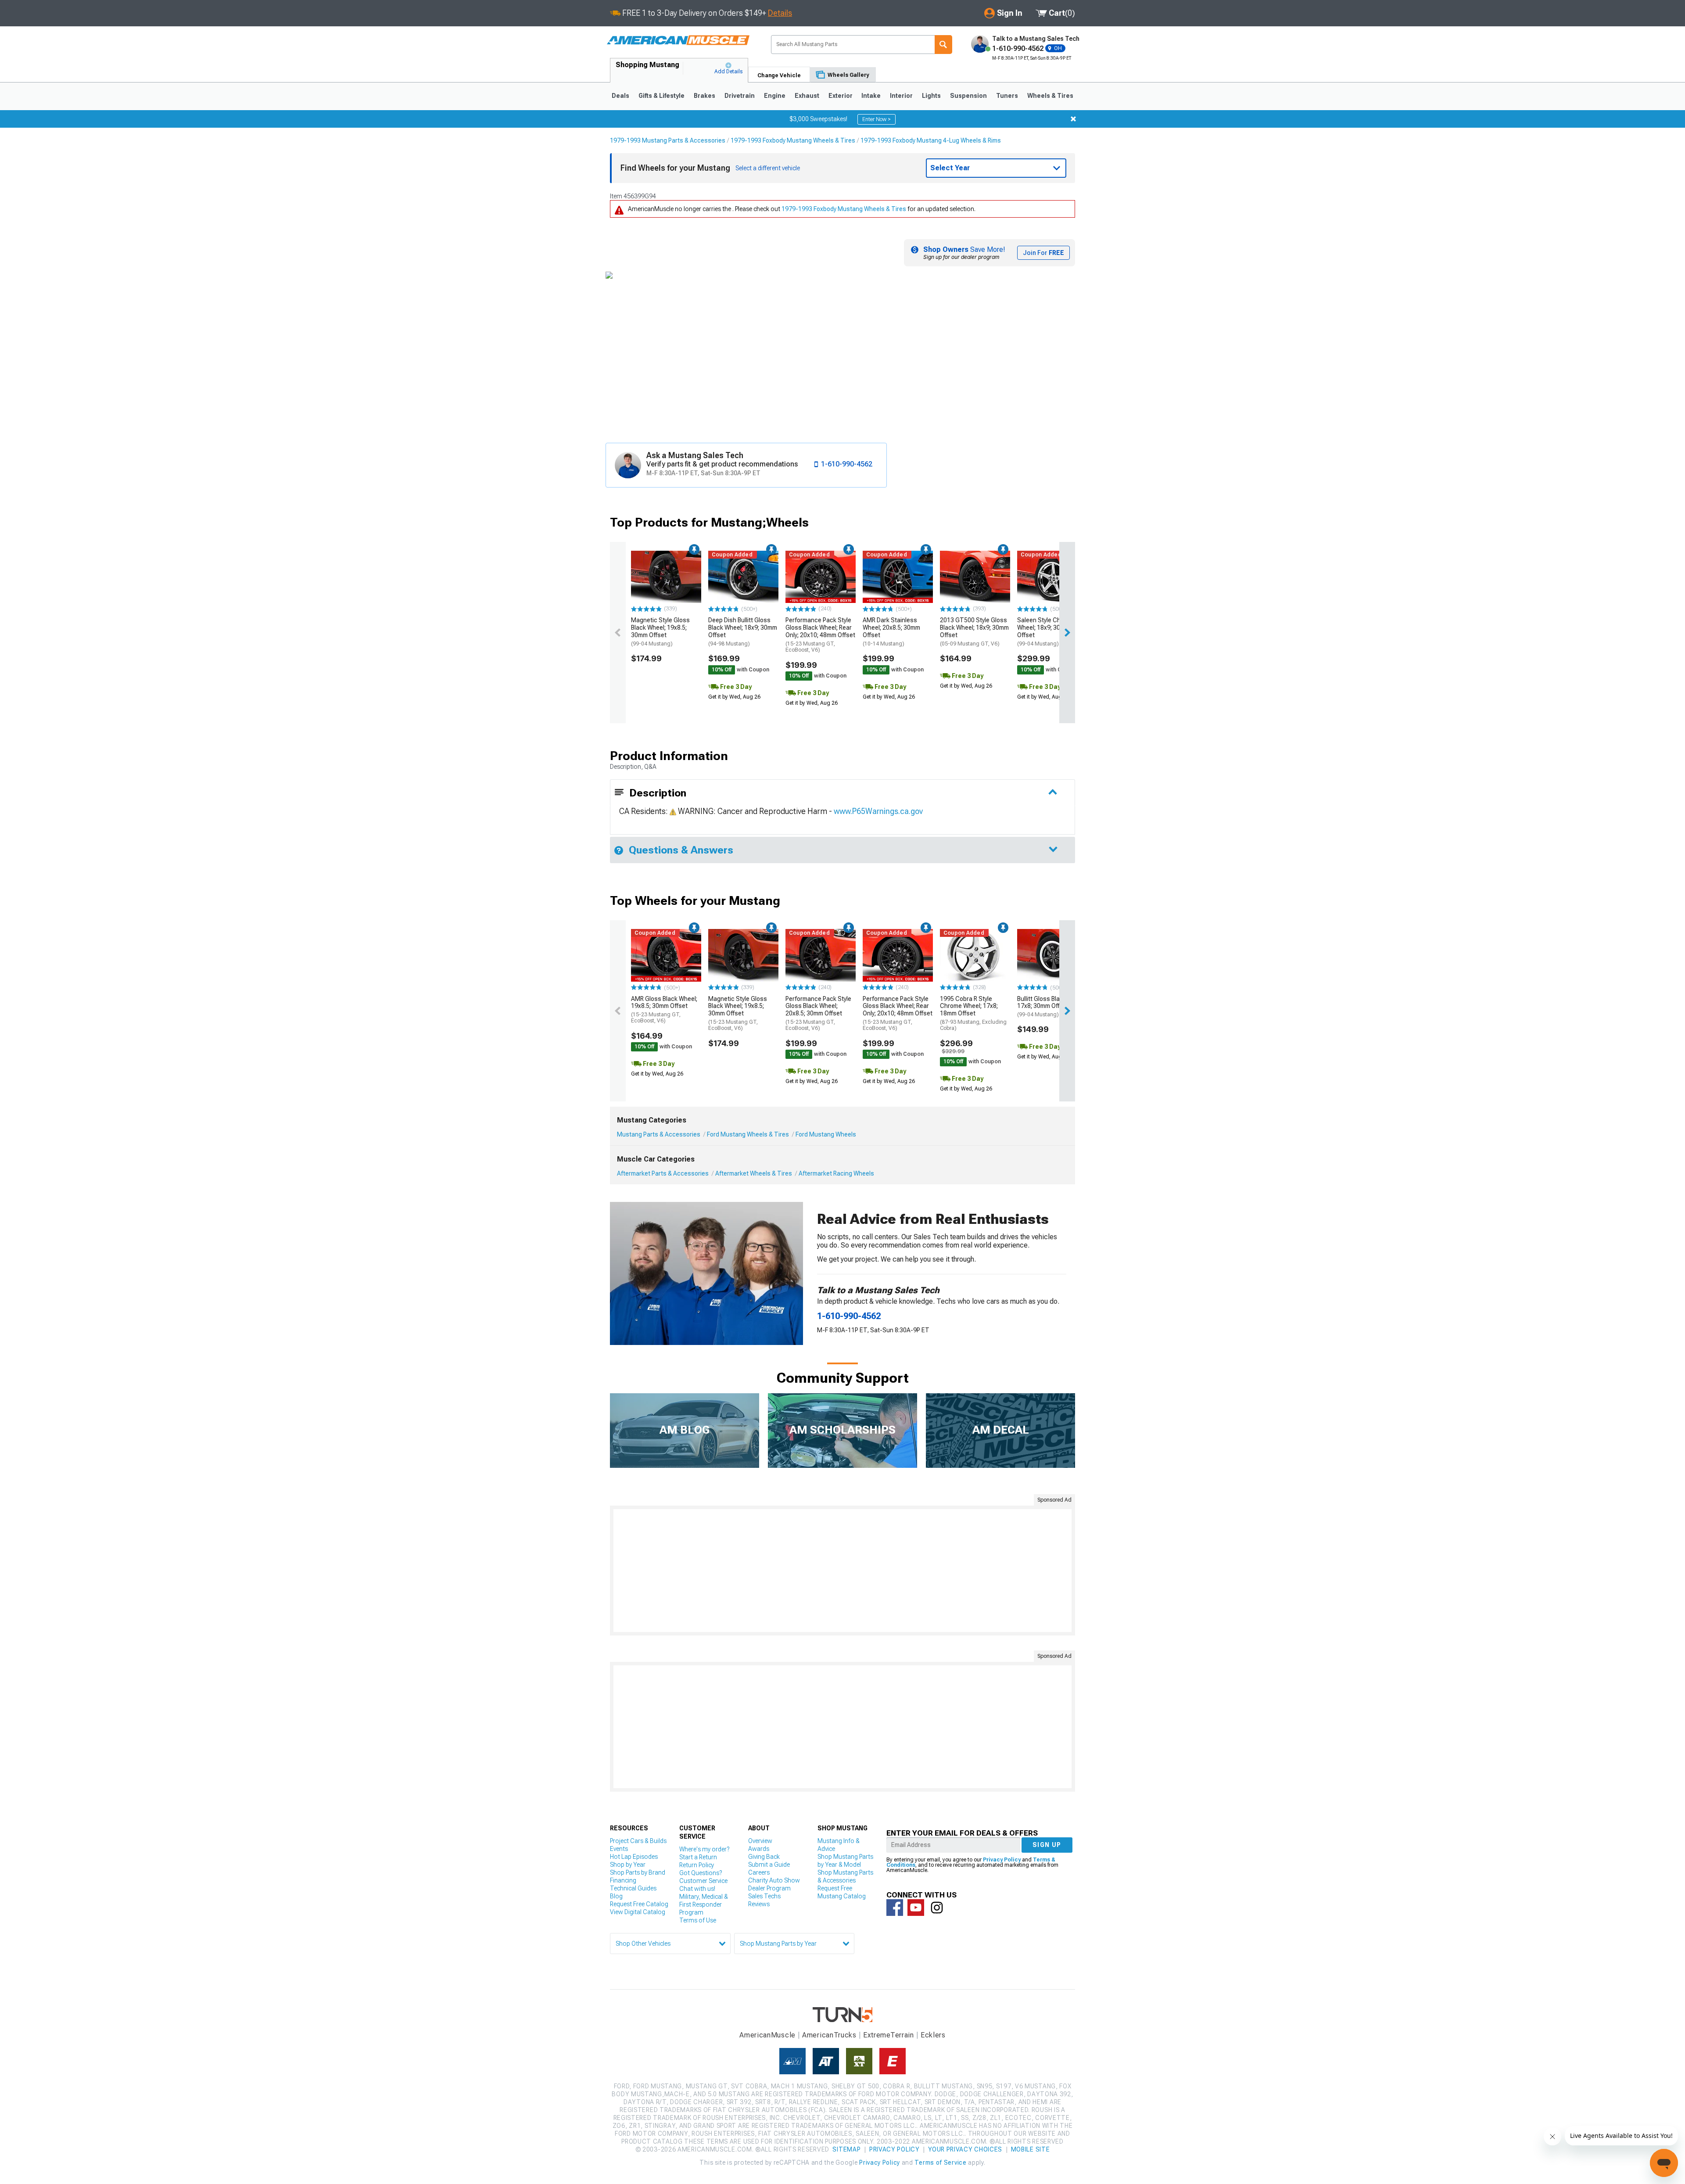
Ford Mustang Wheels (826, 1134)
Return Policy (697, 1865)
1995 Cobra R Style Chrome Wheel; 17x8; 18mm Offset (973, 1013)
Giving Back (764, 1857)
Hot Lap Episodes (634, 1857)
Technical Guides (633, 1888)
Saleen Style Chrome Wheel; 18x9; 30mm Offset (1046, 631)
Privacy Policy (1002, 1860)
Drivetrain (740, 96)
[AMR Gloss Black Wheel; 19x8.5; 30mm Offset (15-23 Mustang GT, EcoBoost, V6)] (666, 955)
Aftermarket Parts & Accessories (663, 1173)
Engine (775, 96)
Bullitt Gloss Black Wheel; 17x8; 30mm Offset (1052, 1007)
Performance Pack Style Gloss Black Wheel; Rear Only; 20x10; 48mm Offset (820, 635)
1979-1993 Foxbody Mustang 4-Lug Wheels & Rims (931, 140)
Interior (901, 96)
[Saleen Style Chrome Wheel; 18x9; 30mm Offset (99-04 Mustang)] (1052, 577)
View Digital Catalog (638, 1912)
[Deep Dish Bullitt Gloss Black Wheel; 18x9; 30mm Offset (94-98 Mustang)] (743, 577)
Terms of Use (698, 1920)
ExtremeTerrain (889, 2035)
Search (943, 45)
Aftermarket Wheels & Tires (754, 1173)
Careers (759, 1872)
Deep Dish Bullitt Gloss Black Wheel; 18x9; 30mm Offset (743, 631)
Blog (616, 1896)
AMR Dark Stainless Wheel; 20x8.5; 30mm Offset (891, 631)
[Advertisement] (842, 1571)
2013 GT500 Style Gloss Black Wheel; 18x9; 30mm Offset (974, 631)
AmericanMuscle (767, 2035)
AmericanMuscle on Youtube (916, 1908)
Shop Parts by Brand (638, 1872)
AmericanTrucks (829, 2035)
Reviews (759, 1904)
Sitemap (846, 2149)
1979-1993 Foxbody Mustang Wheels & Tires (793, 140)
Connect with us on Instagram (937, 1908)
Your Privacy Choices (965, 2149)
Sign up (1047, 1845)
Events (619, 1849)
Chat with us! (697, 1889)
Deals (620, 96)
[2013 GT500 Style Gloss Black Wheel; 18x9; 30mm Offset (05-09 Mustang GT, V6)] (975, 577)
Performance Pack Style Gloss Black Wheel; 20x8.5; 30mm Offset (818, 1013)
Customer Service (703, 1881)
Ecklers (933, 2035)
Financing (623, 1880)
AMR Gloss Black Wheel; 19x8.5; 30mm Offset (664, 1010)
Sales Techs (764, 1896)
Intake (871, 96)
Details (780, 13)
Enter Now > (877, 119)
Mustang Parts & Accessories (659, 1134)
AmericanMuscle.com (678, 41)
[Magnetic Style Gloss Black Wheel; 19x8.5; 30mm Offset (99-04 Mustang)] (666, 577)
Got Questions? (701, 1873)
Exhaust (807, 96)
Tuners (1007, 96)
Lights (931, 96)
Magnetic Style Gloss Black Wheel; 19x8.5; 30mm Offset (660, 631)
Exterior (841, 96)
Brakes (704, 96)
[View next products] (1067, 633)
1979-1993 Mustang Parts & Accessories (668, 140)
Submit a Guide (769, 1865)
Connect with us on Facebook (895, 1908)
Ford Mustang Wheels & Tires (748, 1134)
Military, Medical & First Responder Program (704, 1904)
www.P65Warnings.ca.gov (878, 811)
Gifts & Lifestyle (661, 96)
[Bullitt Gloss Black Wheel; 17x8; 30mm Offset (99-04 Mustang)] (1052, 955)
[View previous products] (618, 633)
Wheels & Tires (1050, 96)
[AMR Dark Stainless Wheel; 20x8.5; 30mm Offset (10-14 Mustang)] (898, 577)
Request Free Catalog (639, 1904)
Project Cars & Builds (638, 1841)
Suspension (968, 96)
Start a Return (698, 1857)
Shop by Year (628, 1865)
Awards (759, 1849)
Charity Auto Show (774, 1880)
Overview (760, 1841)
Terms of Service (940, 2162)
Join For (1043, 253)
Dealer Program (769, 1888)
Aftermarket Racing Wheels (836, 1173)
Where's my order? (704, 1849)
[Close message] (1073, 119)
